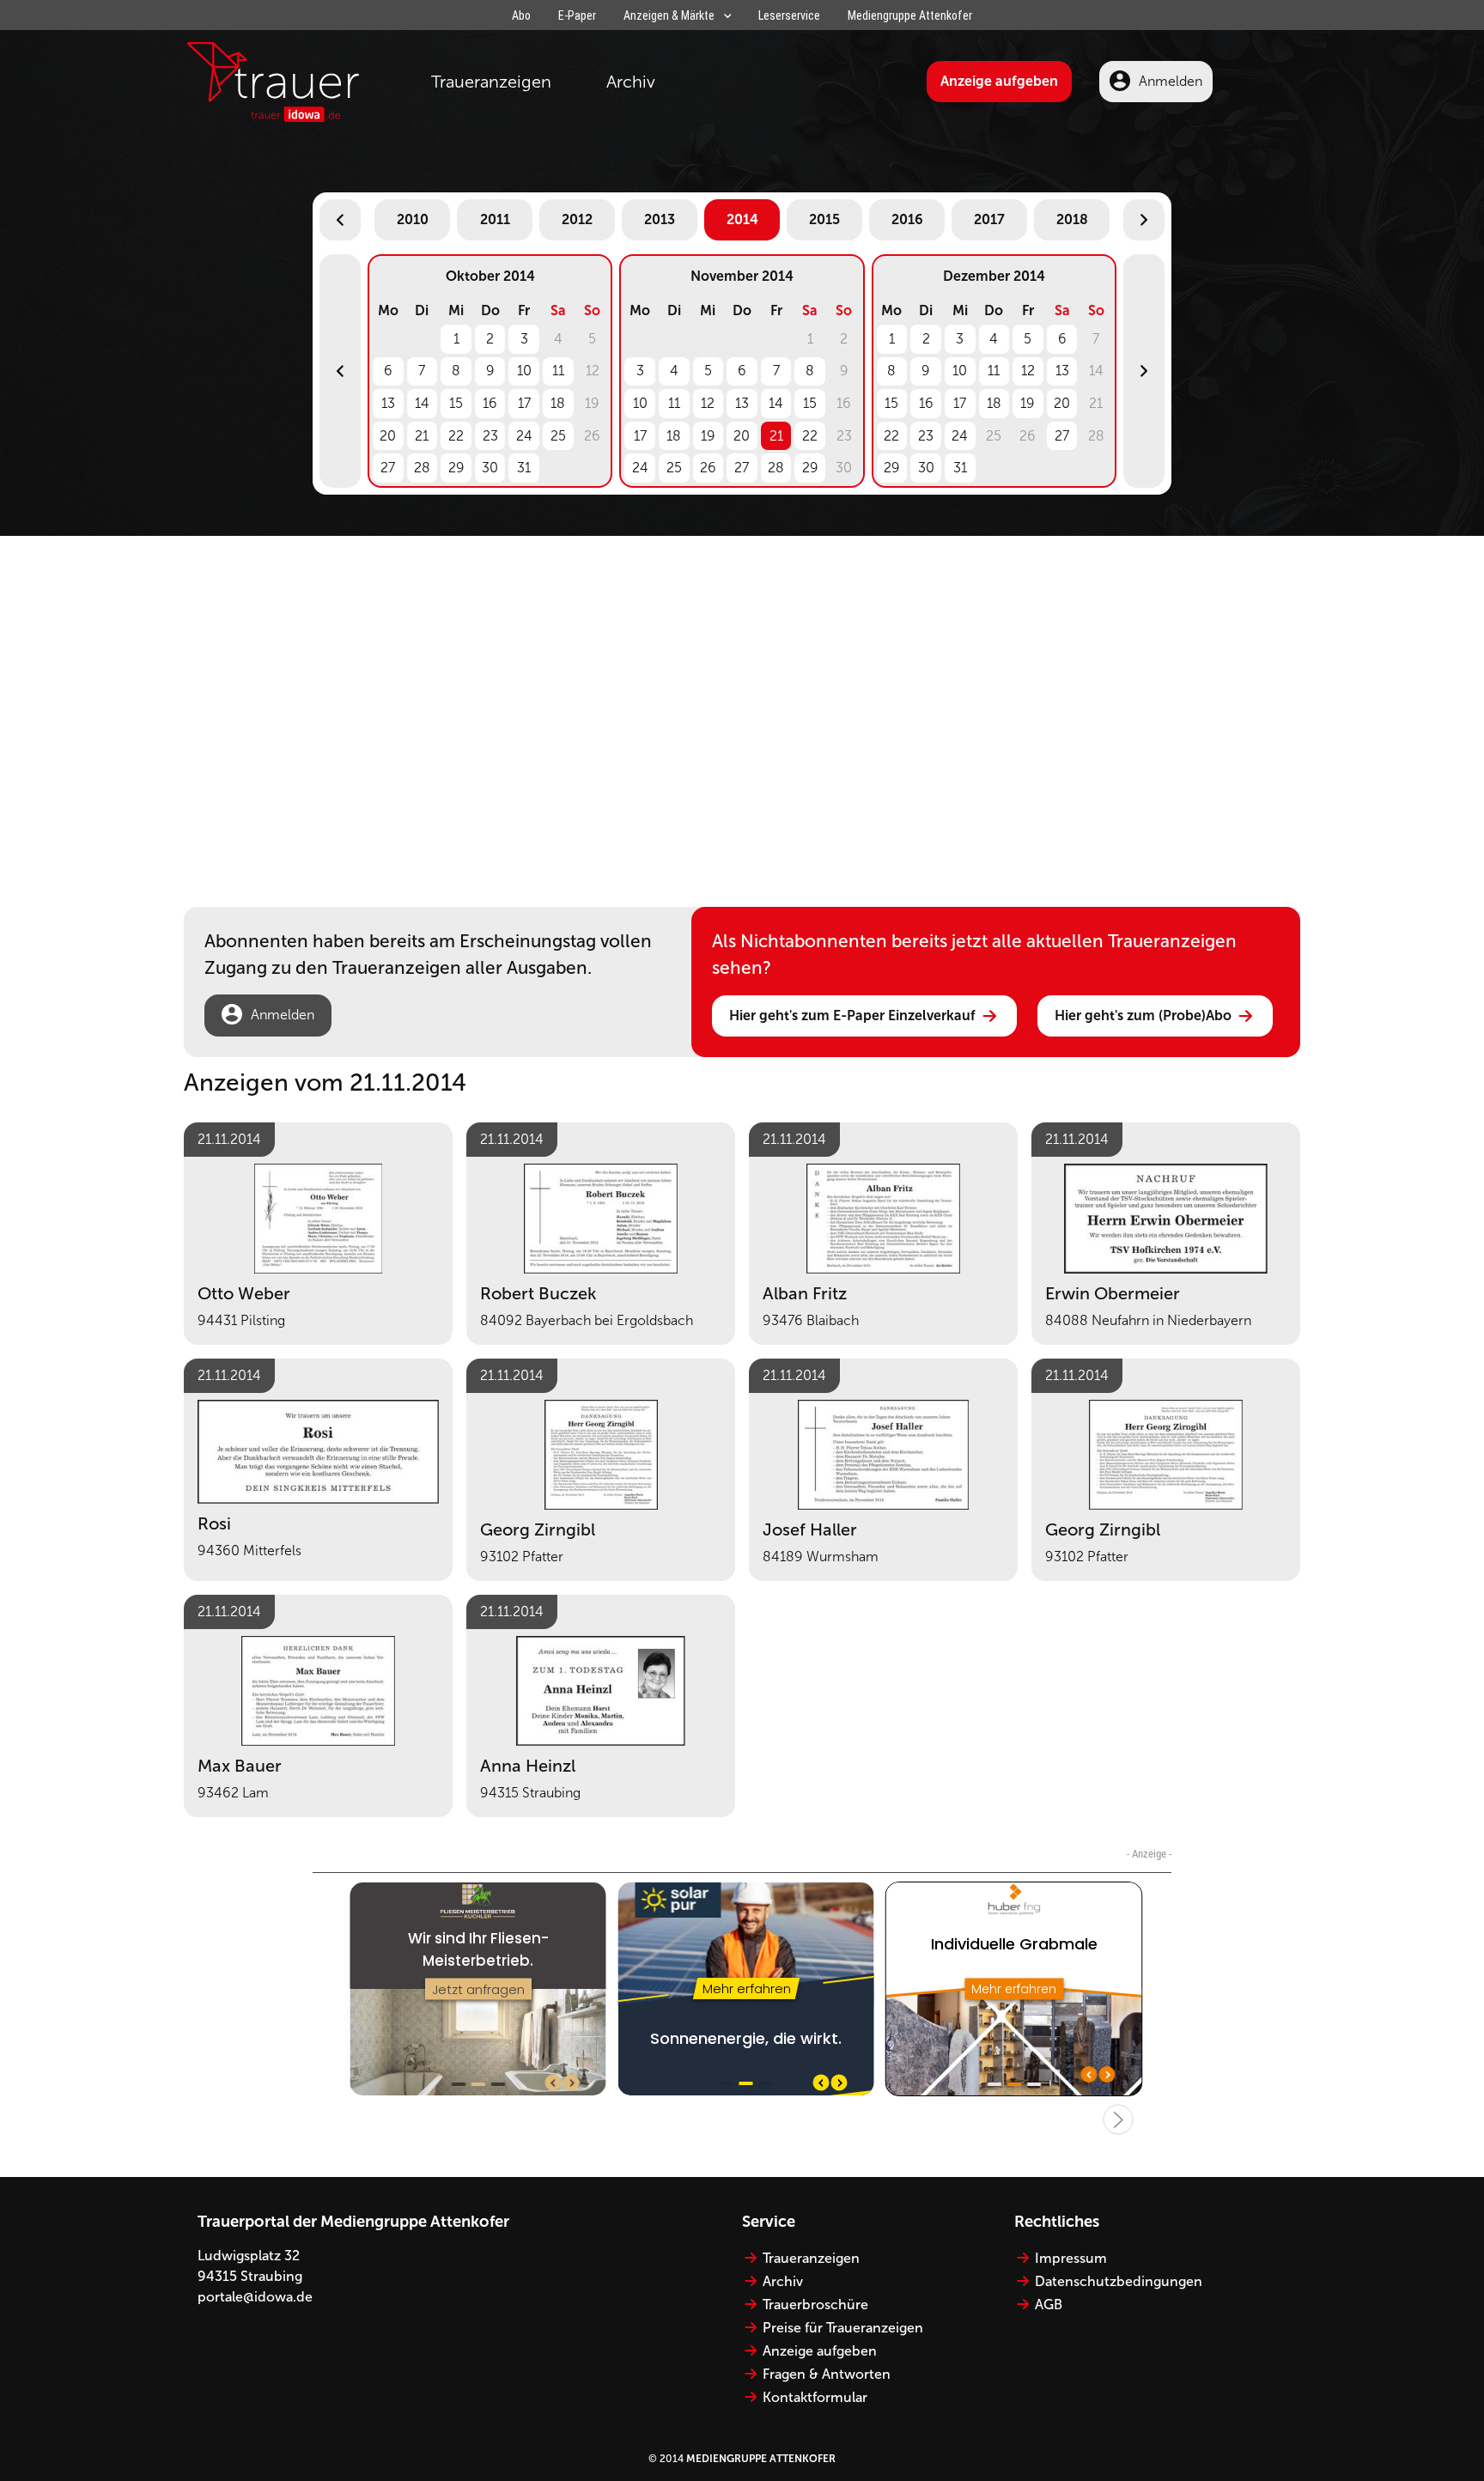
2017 (989, 219)
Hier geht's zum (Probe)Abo (1143, 1016)
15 (456, 403)
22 (456, 436)
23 (490, 436)
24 (524, 436)
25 (558, 436)
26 (708, 468)
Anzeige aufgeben (999, 81)
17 (524, 403)
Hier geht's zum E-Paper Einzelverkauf (852, 1016)
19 (708, 436)
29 (456, 468)
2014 (742, 219)
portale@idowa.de (255, 2297)
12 (708, 403)
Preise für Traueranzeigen (843, 2328)
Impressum (1071, 2258)
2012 (577, 219)
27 (388, 468)
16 (490, 403)
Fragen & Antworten (827, 2374)
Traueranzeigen (491, 82)
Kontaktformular (815, 2397)
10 (524, 371)
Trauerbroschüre (815, 2305)
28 (422, 468)
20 (388, 436)
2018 (1072, 219)
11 (558, 371)
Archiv (631, 82)
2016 (907, 219)
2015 (824, 219)
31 (524, 468)
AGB (1049, 2305)
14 (422, 403)
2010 (413, 219)
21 (422, 436)
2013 (660, 219)
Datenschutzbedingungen (1119, 2281)
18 (558, 403)
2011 (495, 219)
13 (388, 403)
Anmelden (1171, 81)
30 (490, 468)
